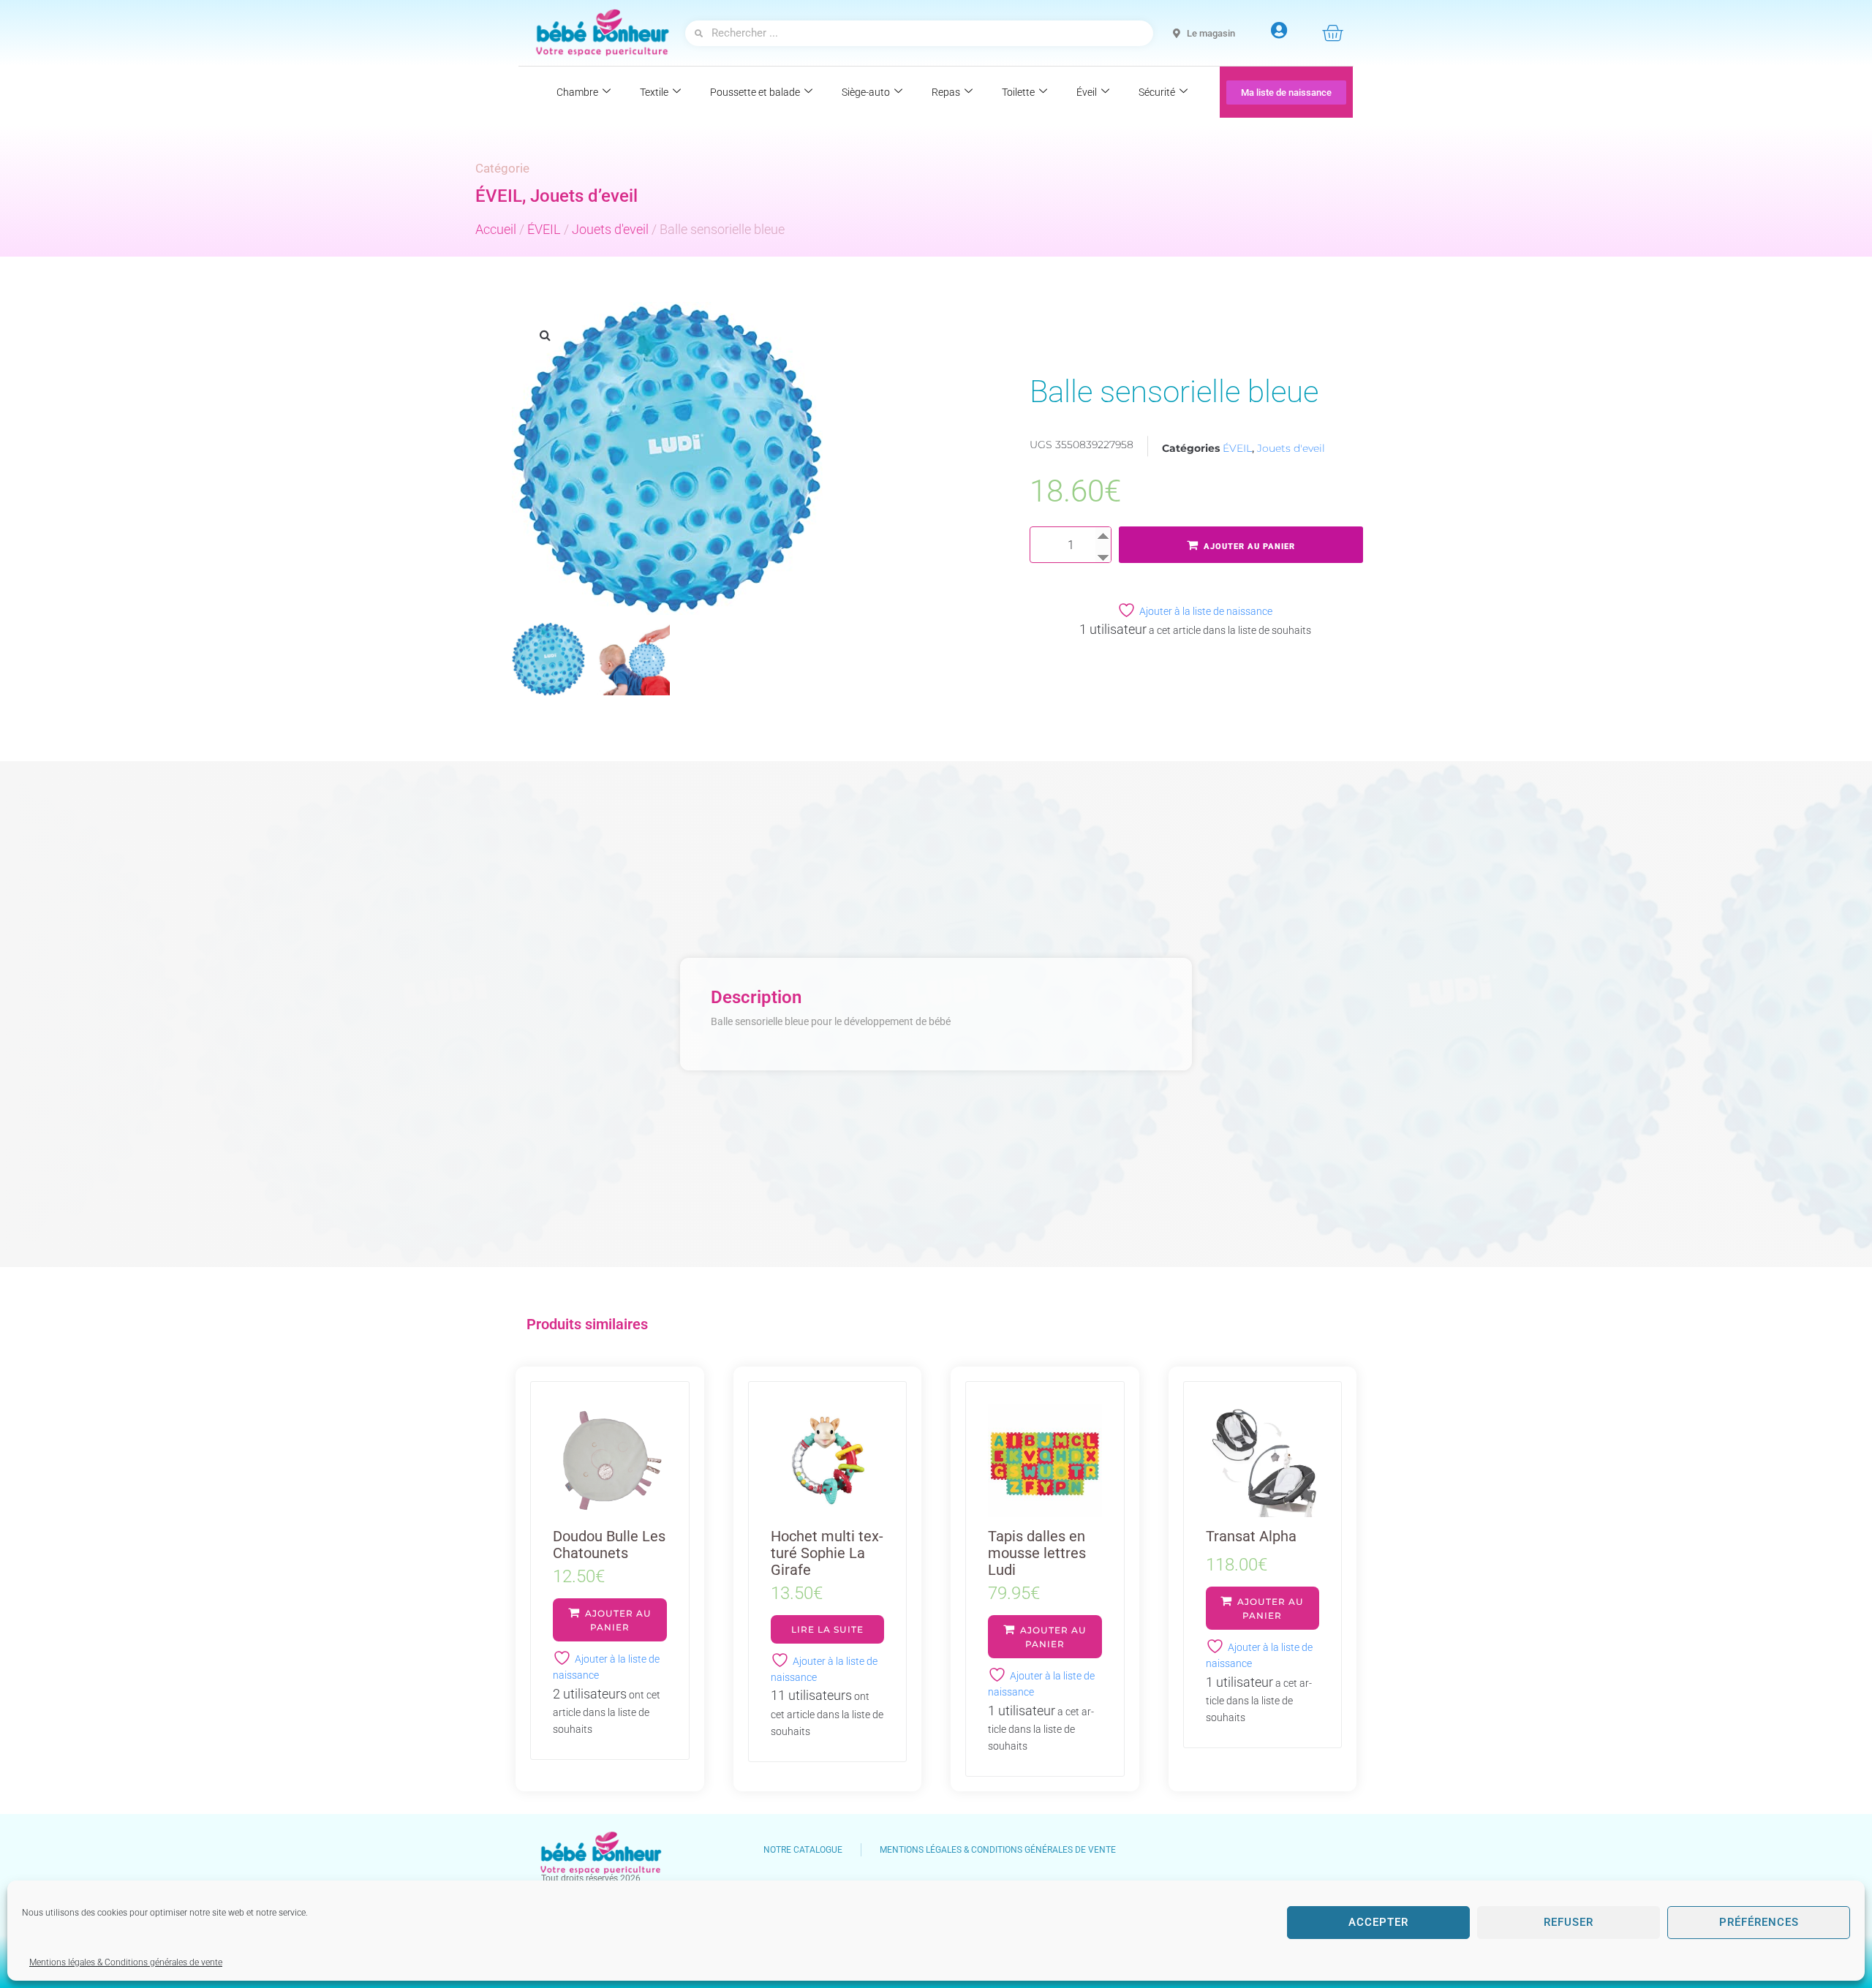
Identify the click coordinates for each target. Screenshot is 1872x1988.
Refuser (1569, 1922)
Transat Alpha (1251, 1536)
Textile (654, 92)
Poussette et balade (755, 92)
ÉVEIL (499, 196)
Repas (946, 92)
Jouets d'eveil (610, 229)
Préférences (1759, 1922)
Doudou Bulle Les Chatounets (609, 1545)
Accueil (496, 229)
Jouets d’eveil (584, 196)
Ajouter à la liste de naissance (1206, 611)
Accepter (1378, 1922)
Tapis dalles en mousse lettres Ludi (1037, 1553)
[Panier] (1332, 33)
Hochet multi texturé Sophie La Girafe (827, 1553)
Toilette (1018, 92)
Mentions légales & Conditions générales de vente (126, 1962)
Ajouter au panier (1249, 547)
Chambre (577, 92)
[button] (545, 335)
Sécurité (1157, 92)
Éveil (1087, 92)
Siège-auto (866, 92)
